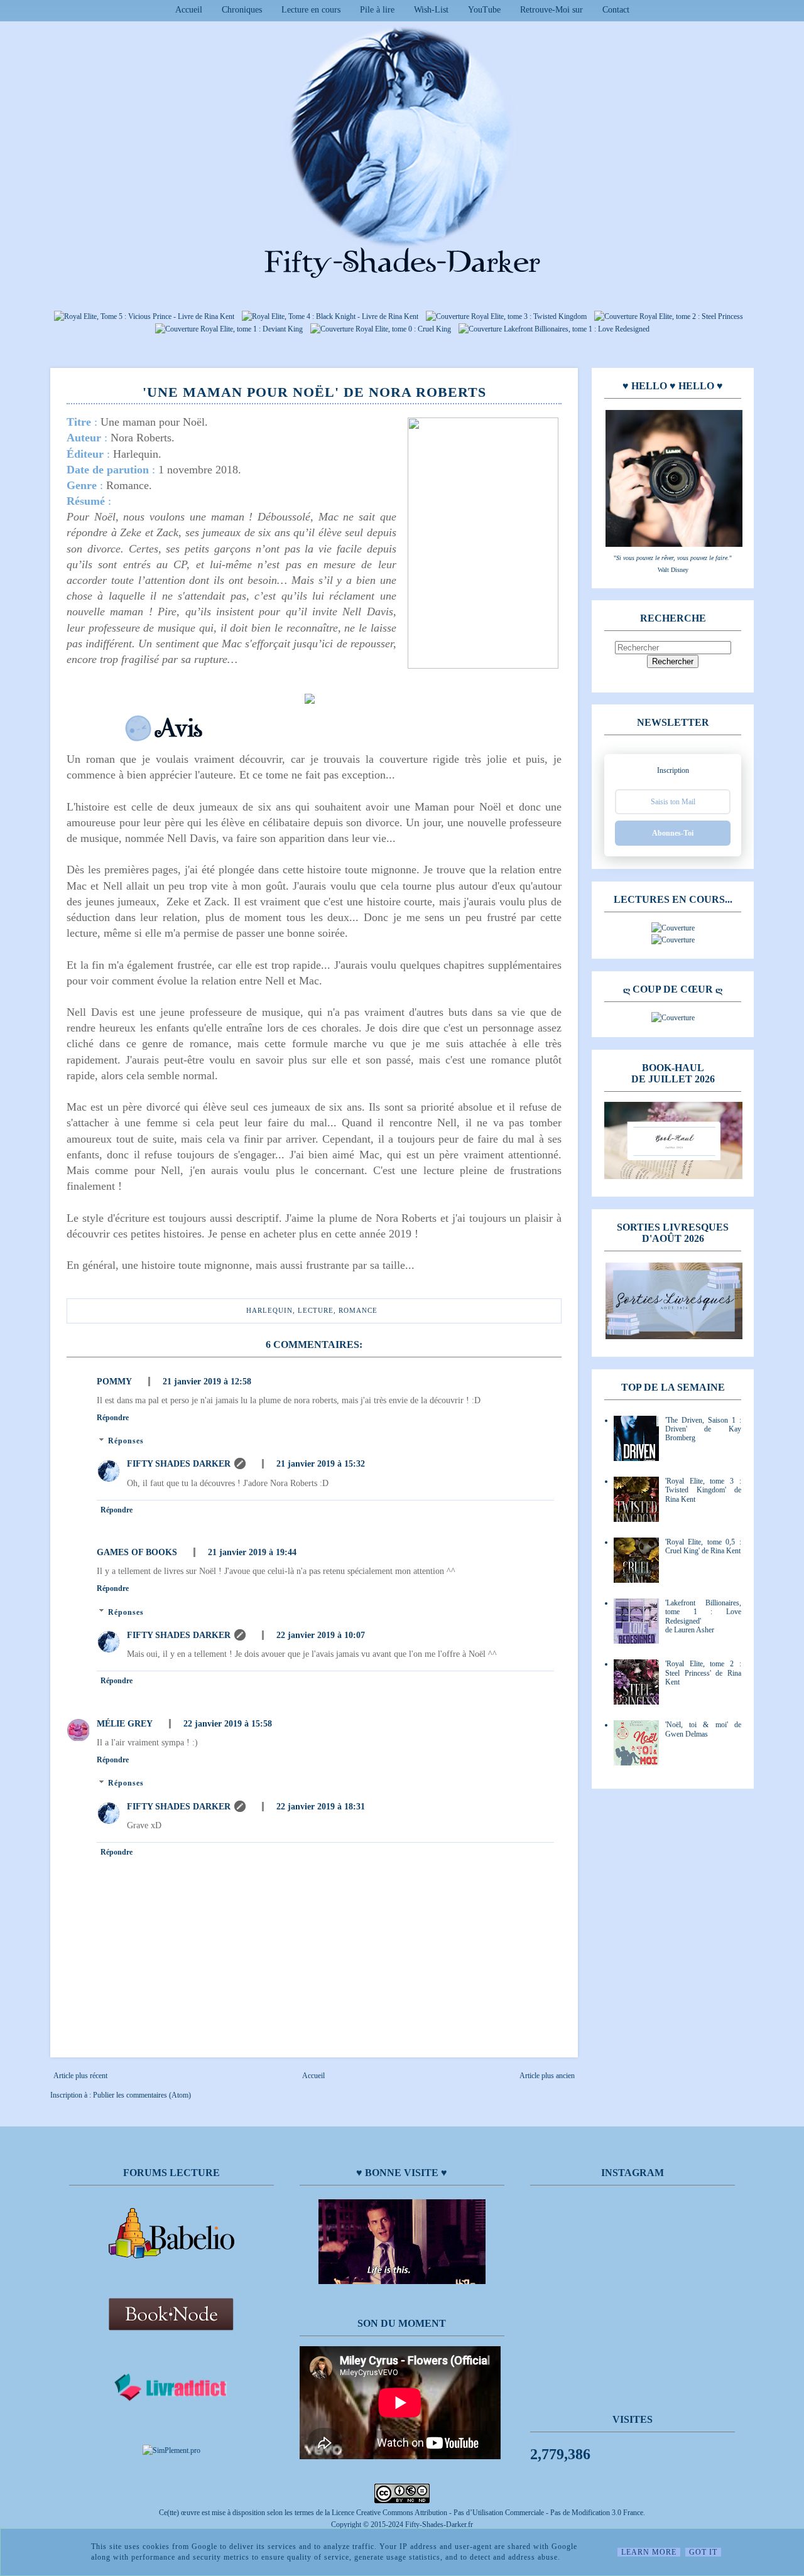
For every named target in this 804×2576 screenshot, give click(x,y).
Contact (616, 10)
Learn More (649, 2552)
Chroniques (242, 10)
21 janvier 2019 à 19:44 (252, 1552)
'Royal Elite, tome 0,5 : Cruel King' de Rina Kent (703, 1546)
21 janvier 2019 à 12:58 (207, 1382)
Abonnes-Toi (673, 833)
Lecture (316, 1310)
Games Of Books (137, 1552)
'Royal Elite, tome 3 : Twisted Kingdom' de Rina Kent (703, 1490)
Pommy (114, 1382)
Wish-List (431, 10)
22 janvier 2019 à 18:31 (321, 1807)
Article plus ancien (547, 2076)
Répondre (113, 1418)
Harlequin (269, 1310)
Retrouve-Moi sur (551, 10)
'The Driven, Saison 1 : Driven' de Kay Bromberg (703, 1429)
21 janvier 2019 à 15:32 (321, 1464)
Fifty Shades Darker (179, 1464)
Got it (703, 2552)
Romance (358, 1310)
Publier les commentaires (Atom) (142, 2095)
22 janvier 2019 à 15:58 (228, 1724)
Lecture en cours (311, 10)
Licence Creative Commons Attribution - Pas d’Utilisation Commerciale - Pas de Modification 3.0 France (487, 2513)
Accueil (189, 10)
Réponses (126, 1441)
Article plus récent (80, 2076)
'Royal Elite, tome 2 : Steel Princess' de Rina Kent (703, 1673)
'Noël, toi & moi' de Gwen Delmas (703, 1729)
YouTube (484, 10)
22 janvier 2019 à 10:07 (321, 1635)
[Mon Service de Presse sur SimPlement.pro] (171, 2450)
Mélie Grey (125, 1724)
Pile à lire (377, 10)
